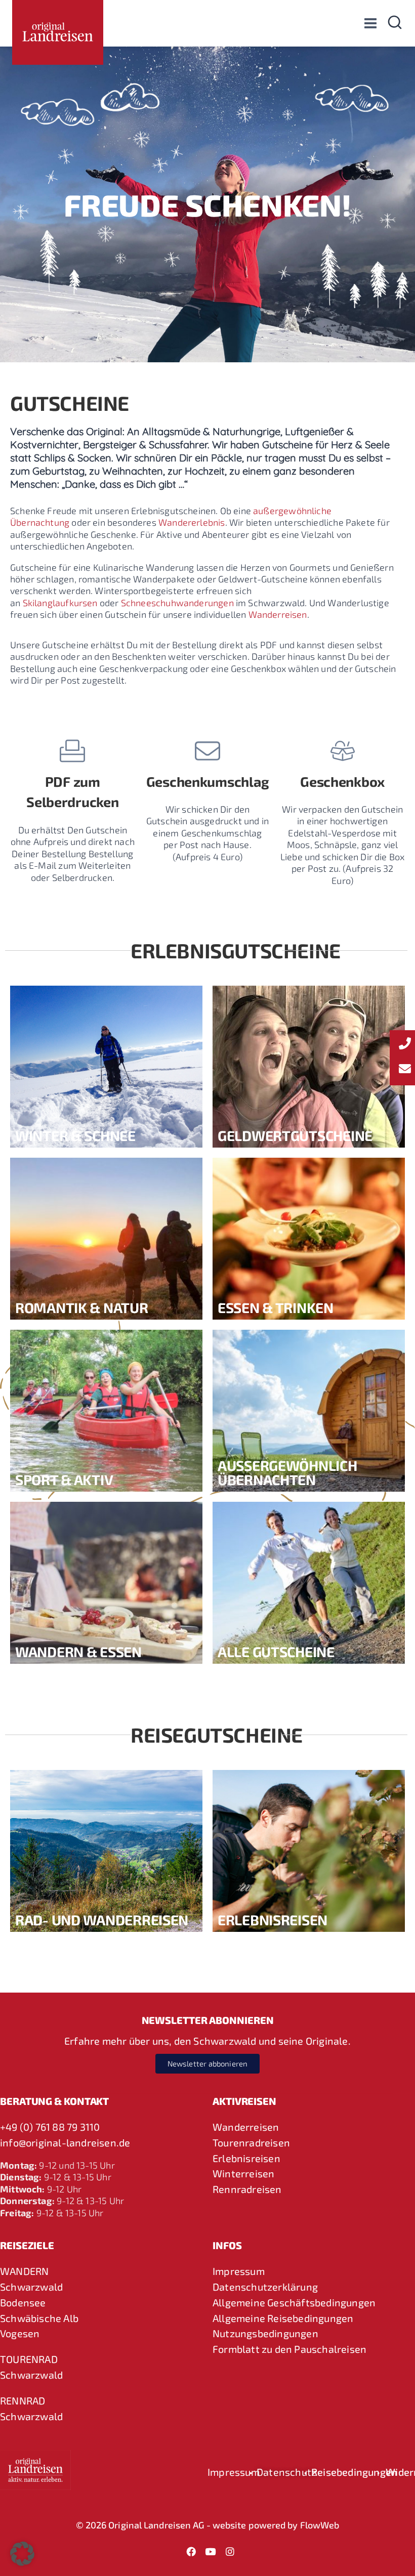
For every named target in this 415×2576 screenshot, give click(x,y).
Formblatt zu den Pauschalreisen (289, 2349)
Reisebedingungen (354, 2472)
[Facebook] (191, 2551)
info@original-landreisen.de (65, 2142)
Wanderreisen (278, 614)
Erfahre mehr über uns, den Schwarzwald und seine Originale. (207, 2041)
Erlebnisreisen (246, 2158)
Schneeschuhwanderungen (177, 603)
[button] (22, 2554)
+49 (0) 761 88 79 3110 (50, 2127)
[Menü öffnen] (370, 23)
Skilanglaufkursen (60, 603)
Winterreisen (243, 2173)
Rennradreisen (247, 2189)
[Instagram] (230, 2551)
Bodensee (23, 2302)
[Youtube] (211, 2551)
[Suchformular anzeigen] (395, 23)
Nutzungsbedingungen (265, 2333)
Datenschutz (286, 2472)
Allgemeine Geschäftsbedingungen (294, 2302)
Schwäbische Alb (39, 2318)
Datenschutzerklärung (265, 2287)
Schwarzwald (31, 2287)
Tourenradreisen (251, 2142)
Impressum (239, 2271)
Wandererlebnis (192, 522)
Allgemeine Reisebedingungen (283, 2318)
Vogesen (20, 2333)
